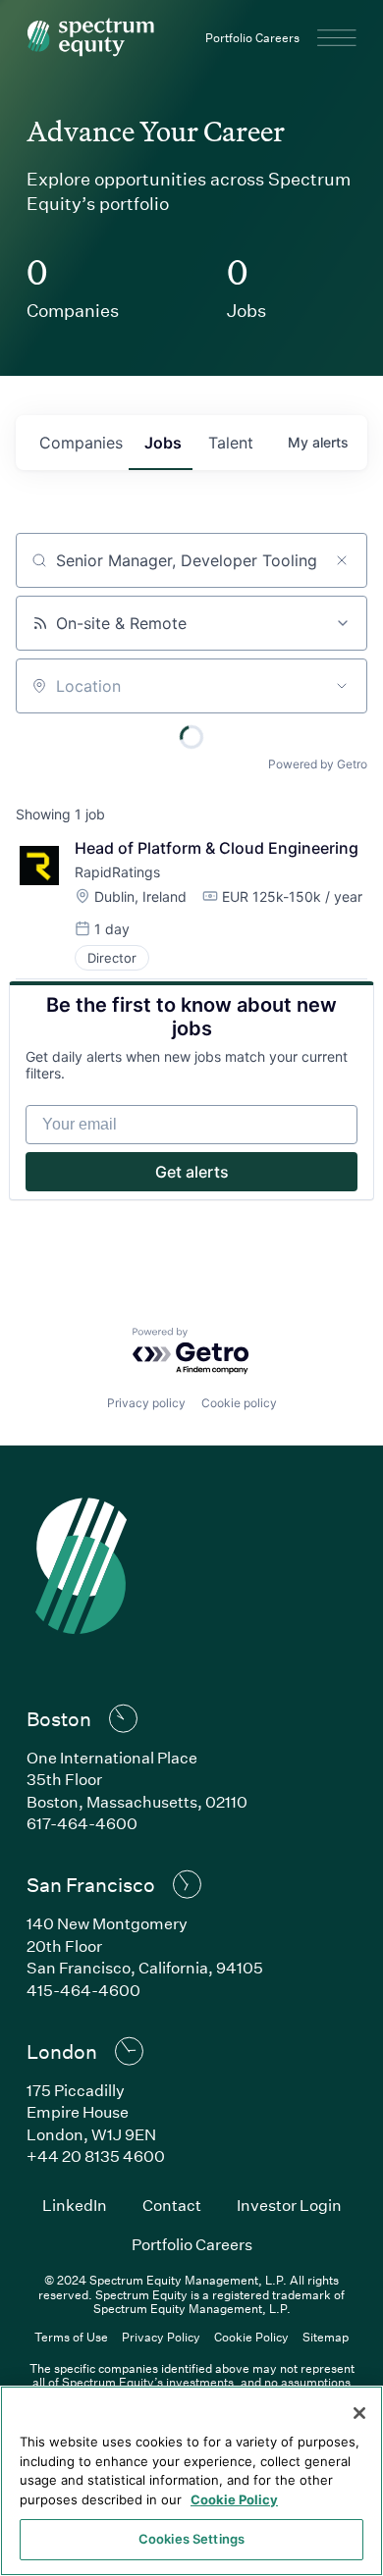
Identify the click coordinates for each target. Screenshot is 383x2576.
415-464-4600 (83, 1990)
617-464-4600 (82, 1823)
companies (81, 443)
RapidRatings (117, 872)
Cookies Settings (191, 2539)
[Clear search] (342, 560)
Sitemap (326, 2337)
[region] (191, 2481)
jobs (163, 443)
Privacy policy (146, 1403)
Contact (172, 2205)
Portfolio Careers (252, 37)
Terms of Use (71, 2337)
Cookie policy (239, 1403)
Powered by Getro (318, 764)
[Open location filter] (342, 686)
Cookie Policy (251, 2337)
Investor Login (289, 2205)
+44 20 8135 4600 (96, 2155)
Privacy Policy (161, 2337)
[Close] (359, 2413)
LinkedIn (75, 2205)
